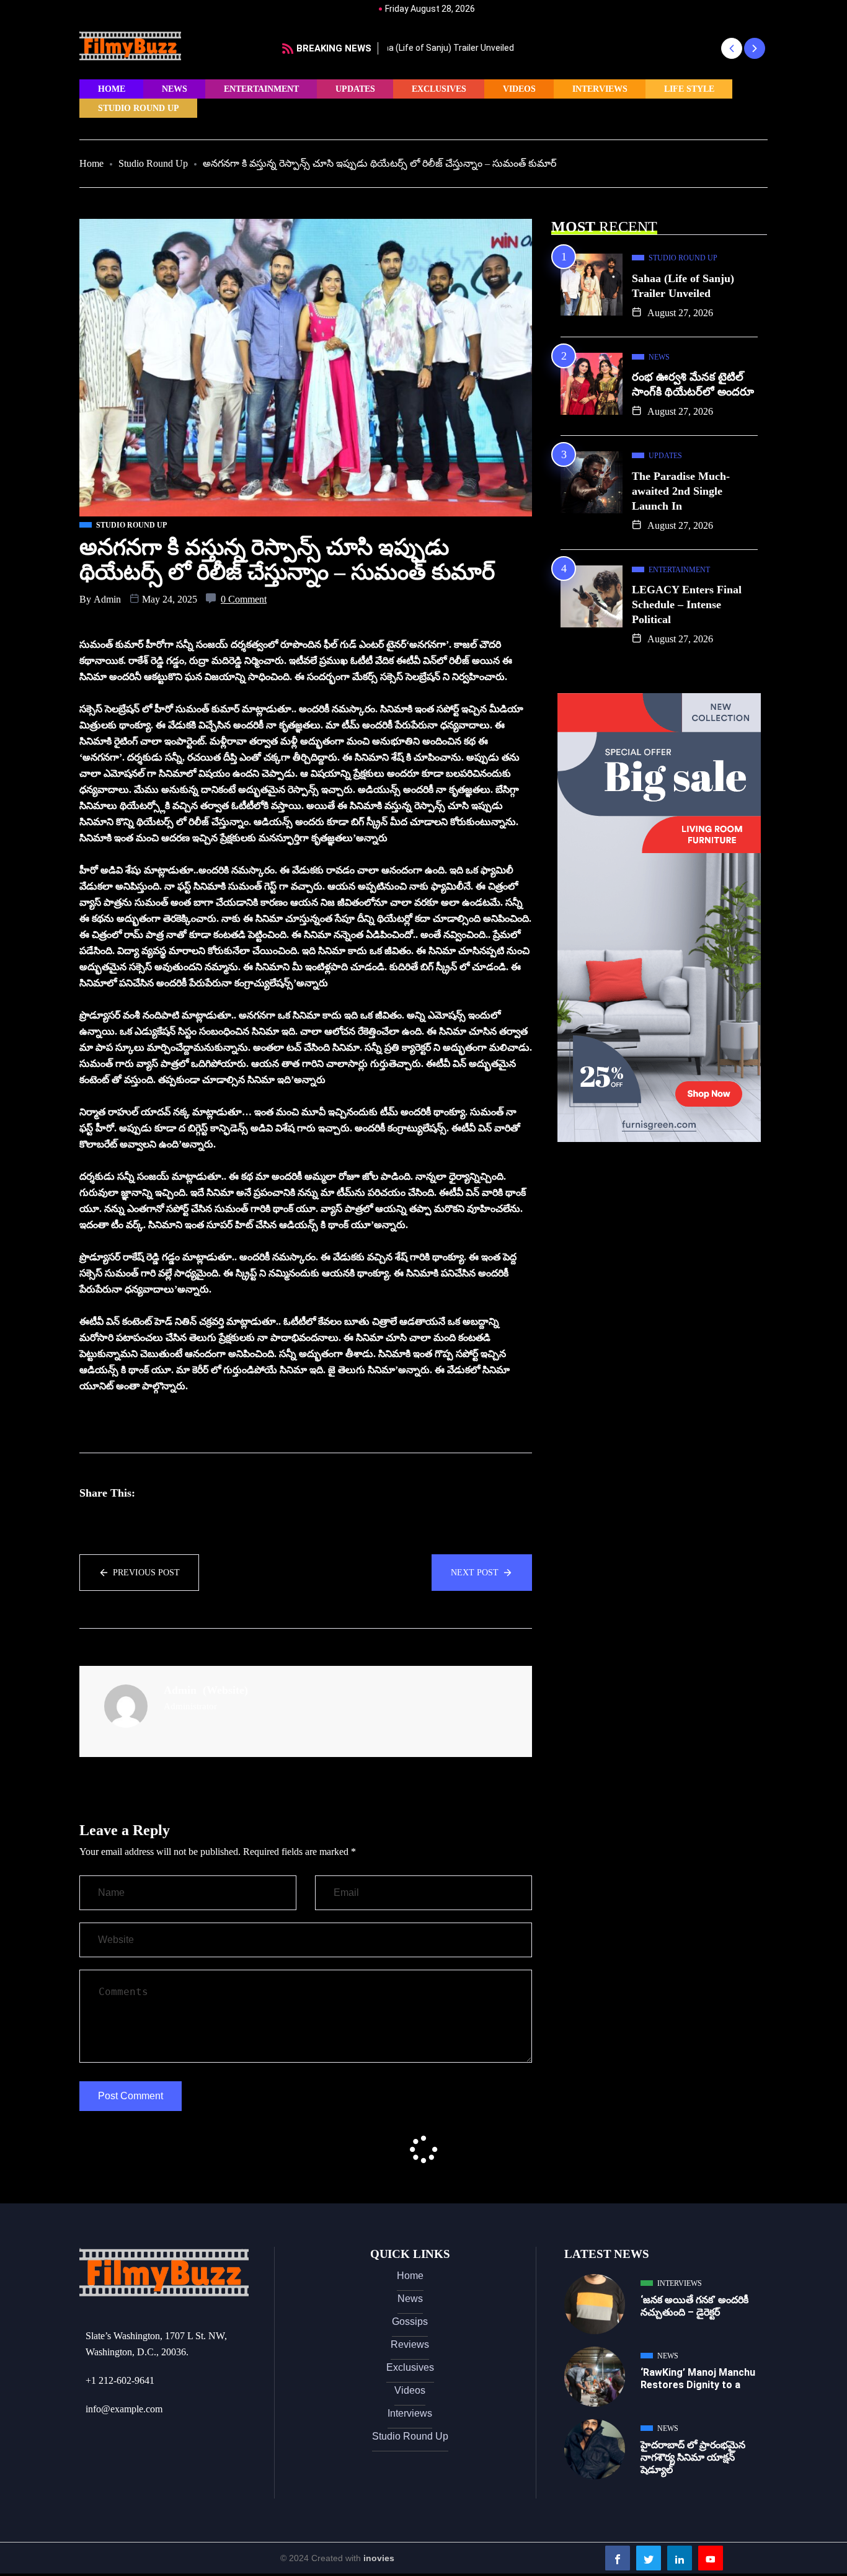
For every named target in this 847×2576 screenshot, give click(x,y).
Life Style (689, 89)
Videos (519, 89)
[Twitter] (649, 2558)
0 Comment (244, 599)
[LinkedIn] (680, 2558)
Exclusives (439, 89)
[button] (731, 48)
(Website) (225, 1690)
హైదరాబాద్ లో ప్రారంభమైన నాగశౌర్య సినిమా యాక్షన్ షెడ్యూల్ (693, 2457)
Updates (355, 89)
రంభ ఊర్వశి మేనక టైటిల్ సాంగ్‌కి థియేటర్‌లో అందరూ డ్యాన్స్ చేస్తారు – (510, 48)
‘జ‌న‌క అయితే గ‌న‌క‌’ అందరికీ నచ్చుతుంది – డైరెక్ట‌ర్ (694, 2306)
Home (112, 89)
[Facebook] (618, 2558)
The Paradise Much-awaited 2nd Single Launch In (681, 491)
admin (107, 599)
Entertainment (261, 89)
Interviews (600, 89)
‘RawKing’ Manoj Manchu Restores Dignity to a (698, 2379)
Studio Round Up (139, 108)
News (175, 89)
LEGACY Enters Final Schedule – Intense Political (687, 604)
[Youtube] (711, 2558)
